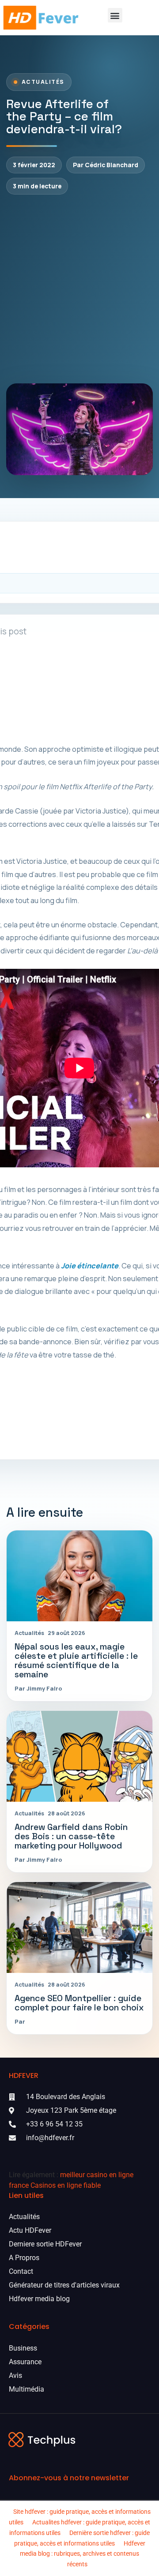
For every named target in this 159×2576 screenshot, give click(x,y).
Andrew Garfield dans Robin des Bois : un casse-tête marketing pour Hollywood (71, 1836)
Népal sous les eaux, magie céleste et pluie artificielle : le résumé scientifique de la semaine (76, 1661)
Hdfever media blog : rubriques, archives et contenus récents (83, 2554)
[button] (115, 15)
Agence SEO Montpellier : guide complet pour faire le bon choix (79, 2003)
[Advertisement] (79, 289)
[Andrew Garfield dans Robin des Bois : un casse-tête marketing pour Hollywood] (79, 1756)
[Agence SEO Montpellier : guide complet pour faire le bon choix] (79, 1927)
